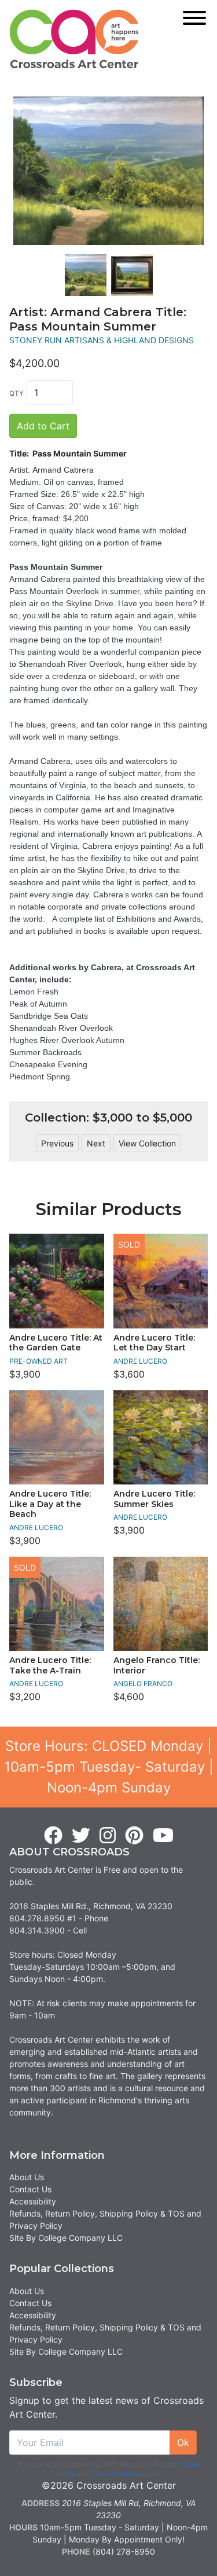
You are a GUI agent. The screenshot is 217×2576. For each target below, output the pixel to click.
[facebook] (53, 1836)
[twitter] (81, 1836)
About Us (27, 2177)
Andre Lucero (140, 1361)
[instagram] (108, 1836)
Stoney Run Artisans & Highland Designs (102, 340)
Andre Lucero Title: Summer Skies (154, 1499)
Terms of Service (115, 2474)
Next (96, 1143)
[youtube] (163, 1836)
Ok (183, 2443)
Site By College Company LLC (66, 2238)
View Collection (147, 1143)
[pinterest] (134, 1836)
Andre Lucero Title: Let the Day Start (154, 1343)
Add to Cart (43, 426)
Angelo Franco (143, 1684)
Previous (57, 1143)
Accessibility (33, 2201)
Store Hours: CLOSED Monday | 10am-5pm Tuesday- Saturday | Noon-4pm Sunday (109, 1767)
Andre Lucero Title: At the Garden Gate (56, 1343)
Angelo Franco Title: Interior (157, 1665)
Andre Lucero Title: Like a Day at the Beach (50, 1504)
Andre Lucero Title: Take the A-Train (50, 1665)
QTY (16, 393)
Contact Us (30, 2189)
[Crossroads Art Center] (74, 39)
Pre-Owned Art (38, 1361)
